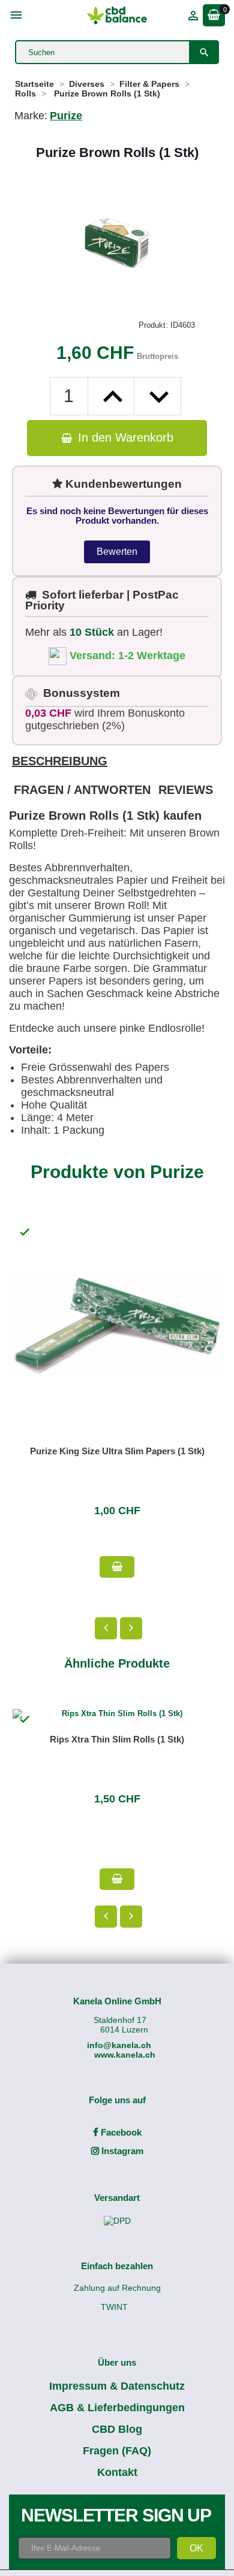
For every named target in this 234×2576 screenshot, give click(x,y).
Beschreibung (60, 761)
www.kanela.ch (125, 2055)
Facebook (120, 2132)
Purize (66, 116)
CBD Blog (117, 2429)
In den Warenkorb (124, 437)
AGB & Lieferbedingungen (117, 2408)
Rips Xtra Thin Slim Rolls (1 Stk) (117, 1739)
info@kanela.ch (119, 2045)
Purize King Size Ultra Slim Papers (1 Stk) (117, 1451)
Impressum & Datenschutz (117, 2386)
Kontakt (117, 2472)
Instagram (121, 2151)
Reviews (186, 790)
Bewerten (117, 552)
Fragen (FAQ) (117, 2451)
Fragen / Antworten (82, 790)
